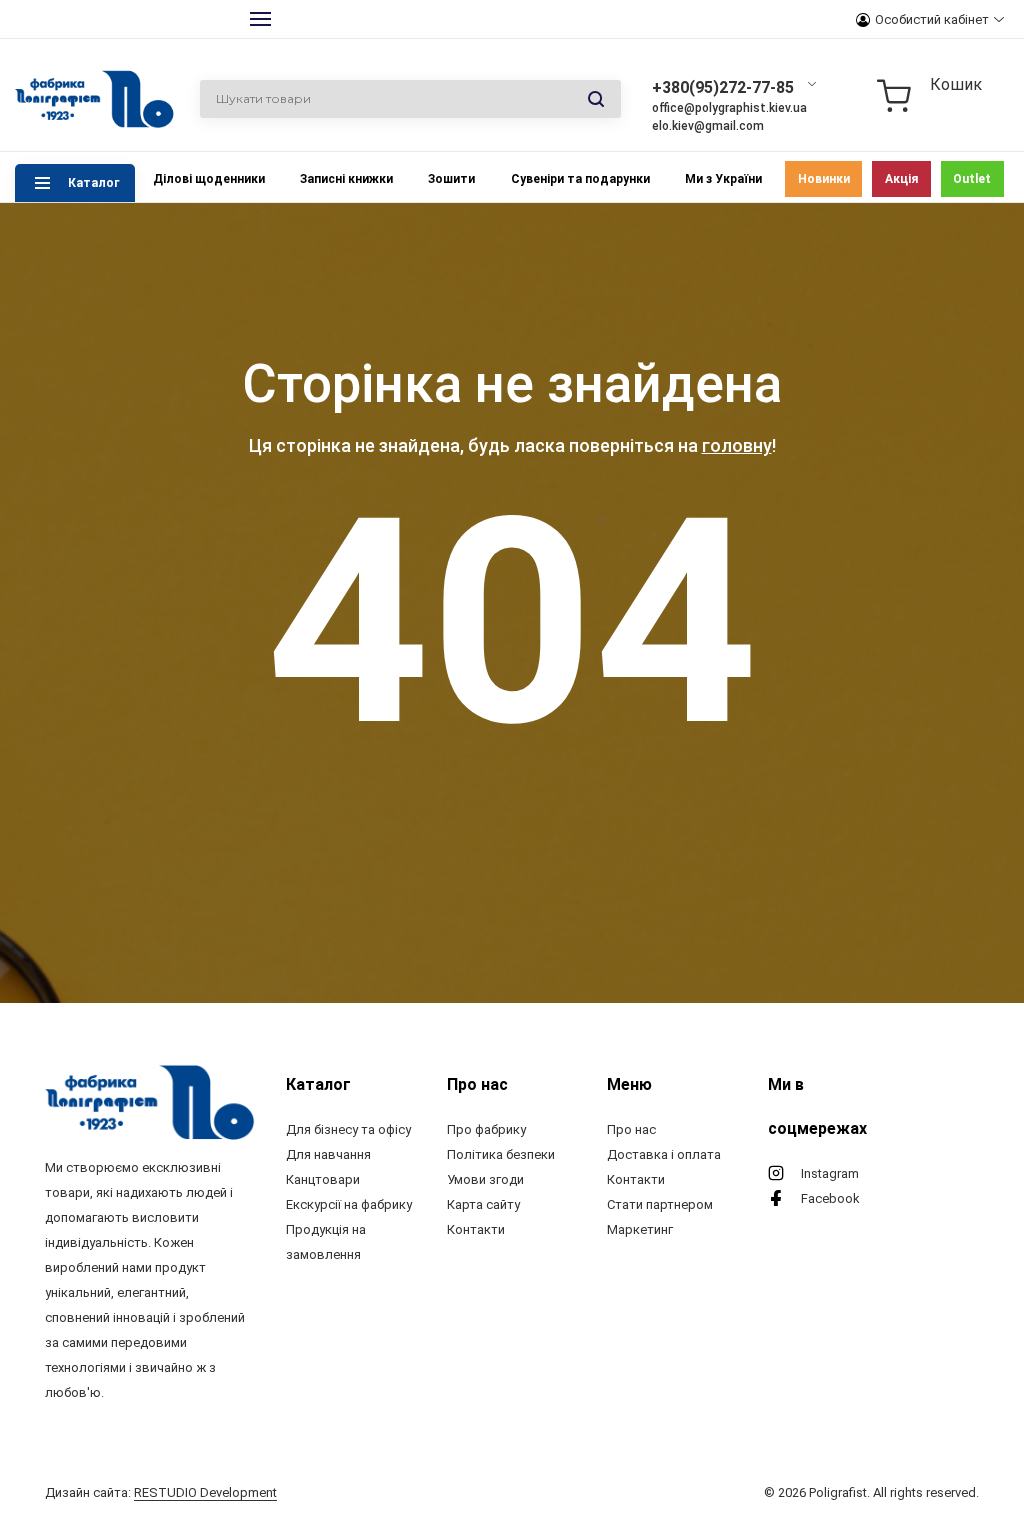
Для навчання (328, 1154)
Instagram (830, 1173)
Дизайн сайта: (161, 1492)
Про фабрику (486, 1129)
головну (737, 445)
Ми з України (723, 179)
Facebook (830, 1198)
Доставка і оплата (664, 1154)
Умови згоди (485, 1179)
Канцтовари (323, 1179)
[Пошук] (596, 100)
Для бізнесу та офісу (348, 1129)
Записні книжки (346, 179)
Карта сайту (483, 1204)
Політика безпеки (501, 1154)
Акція (901, 179)
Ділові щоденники (209, 179)
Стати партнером (660, 1204)
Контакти (476, 1229)
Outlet (972, 179)
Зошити (451, 179)
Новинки (824, 179)
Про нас (631, 1129)
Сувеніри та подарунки (580, 179)
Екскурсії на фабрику (349, 1204)
